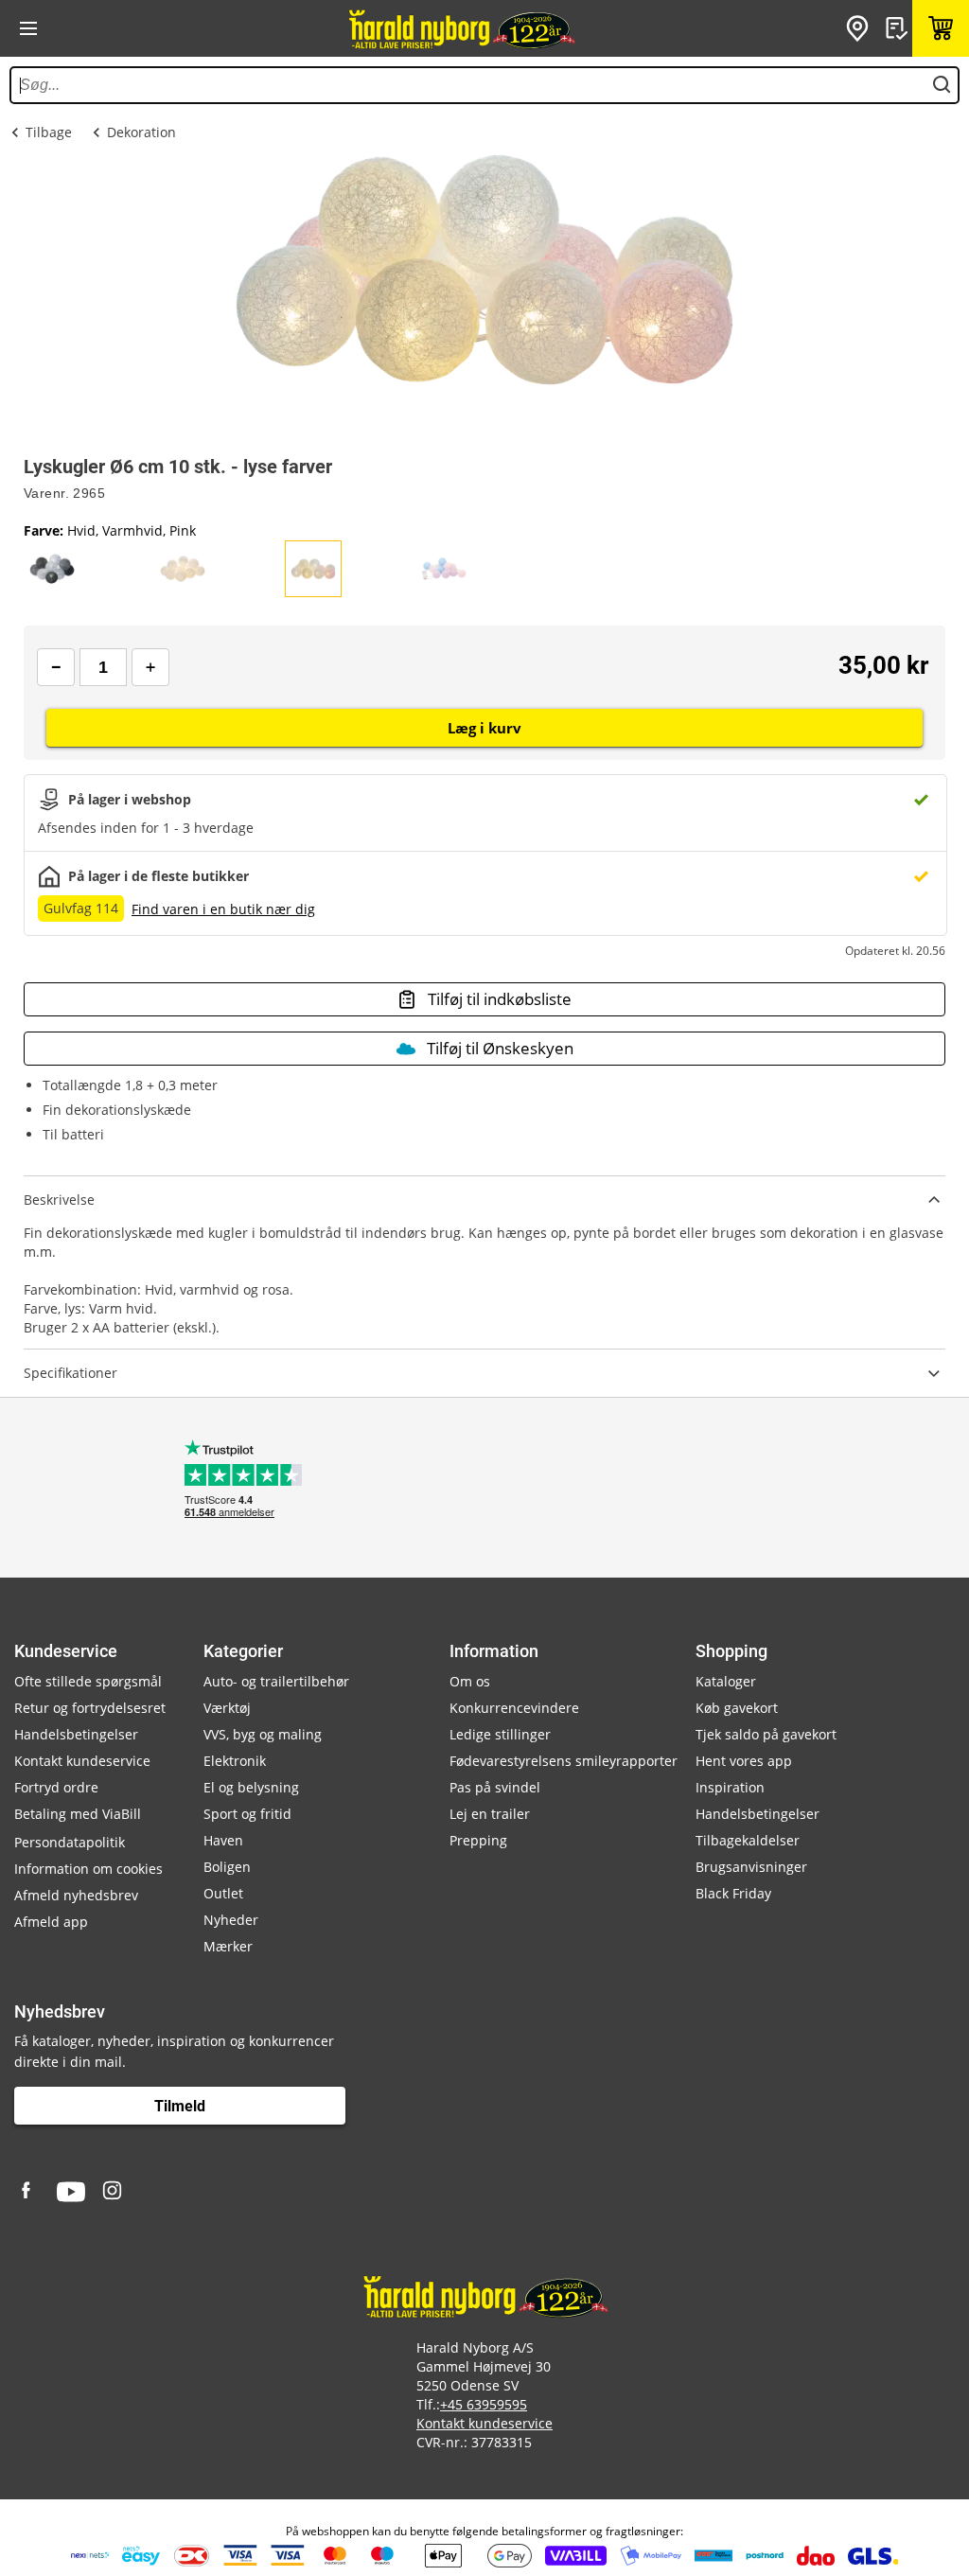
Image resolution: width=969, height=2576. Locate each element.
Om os (470, 1681)
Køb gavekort (737, 1708)
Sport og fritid (247, 1814)
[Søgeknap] (942, 85)
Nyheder (231, 1920)
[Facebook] (28, 2192)
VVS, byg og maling (263, 1734)
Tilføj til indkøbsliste (500, 999)
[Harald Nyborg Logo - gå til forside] (461, 28)
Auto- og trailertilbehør (276, 1681)
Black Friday (733, 1893)
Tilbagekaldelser (748, 1840)
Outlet (223, 1893)
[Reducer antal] (56, 667)
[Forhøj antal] (150, 667)
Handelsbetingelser (76, 1734)
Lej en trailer (490, 1814)
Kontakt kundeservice (82, 1761)
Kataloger (726, 1681)
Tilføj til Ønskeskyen (500, 1048)
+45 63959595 (484, 2404)
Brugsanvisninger (751, 1867)
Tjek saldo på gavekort (766, 1734)
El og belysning (251, 1787)
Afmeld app (51, 1922)
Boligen (227, 1867)
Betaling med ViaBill (78, 1814)
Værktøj (227, 1708)
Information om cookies (88, 1869)
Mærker (228, 1946)
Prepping (478, 1840)
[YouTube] (71, 2192)
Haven (223, 1840)
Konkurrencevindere (514, 1708)
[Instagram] (114, 2192)
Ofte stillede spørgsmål (88, 1681)
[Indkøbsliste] (899, 28)
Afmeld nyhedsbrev (76, 1895)
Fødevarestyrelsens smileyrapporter (564, 1761)
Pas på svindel (495, 1787)
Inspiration (730, 1787)
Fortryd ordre (56, 1787)
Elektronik (235, 1761)
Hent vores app (744, 1761)
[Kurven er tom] (941, 28)
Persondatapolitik (70, 1842)
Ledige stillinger (500, 1734)
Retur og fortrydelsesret (90, 1708)
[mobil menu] (28, 28)
